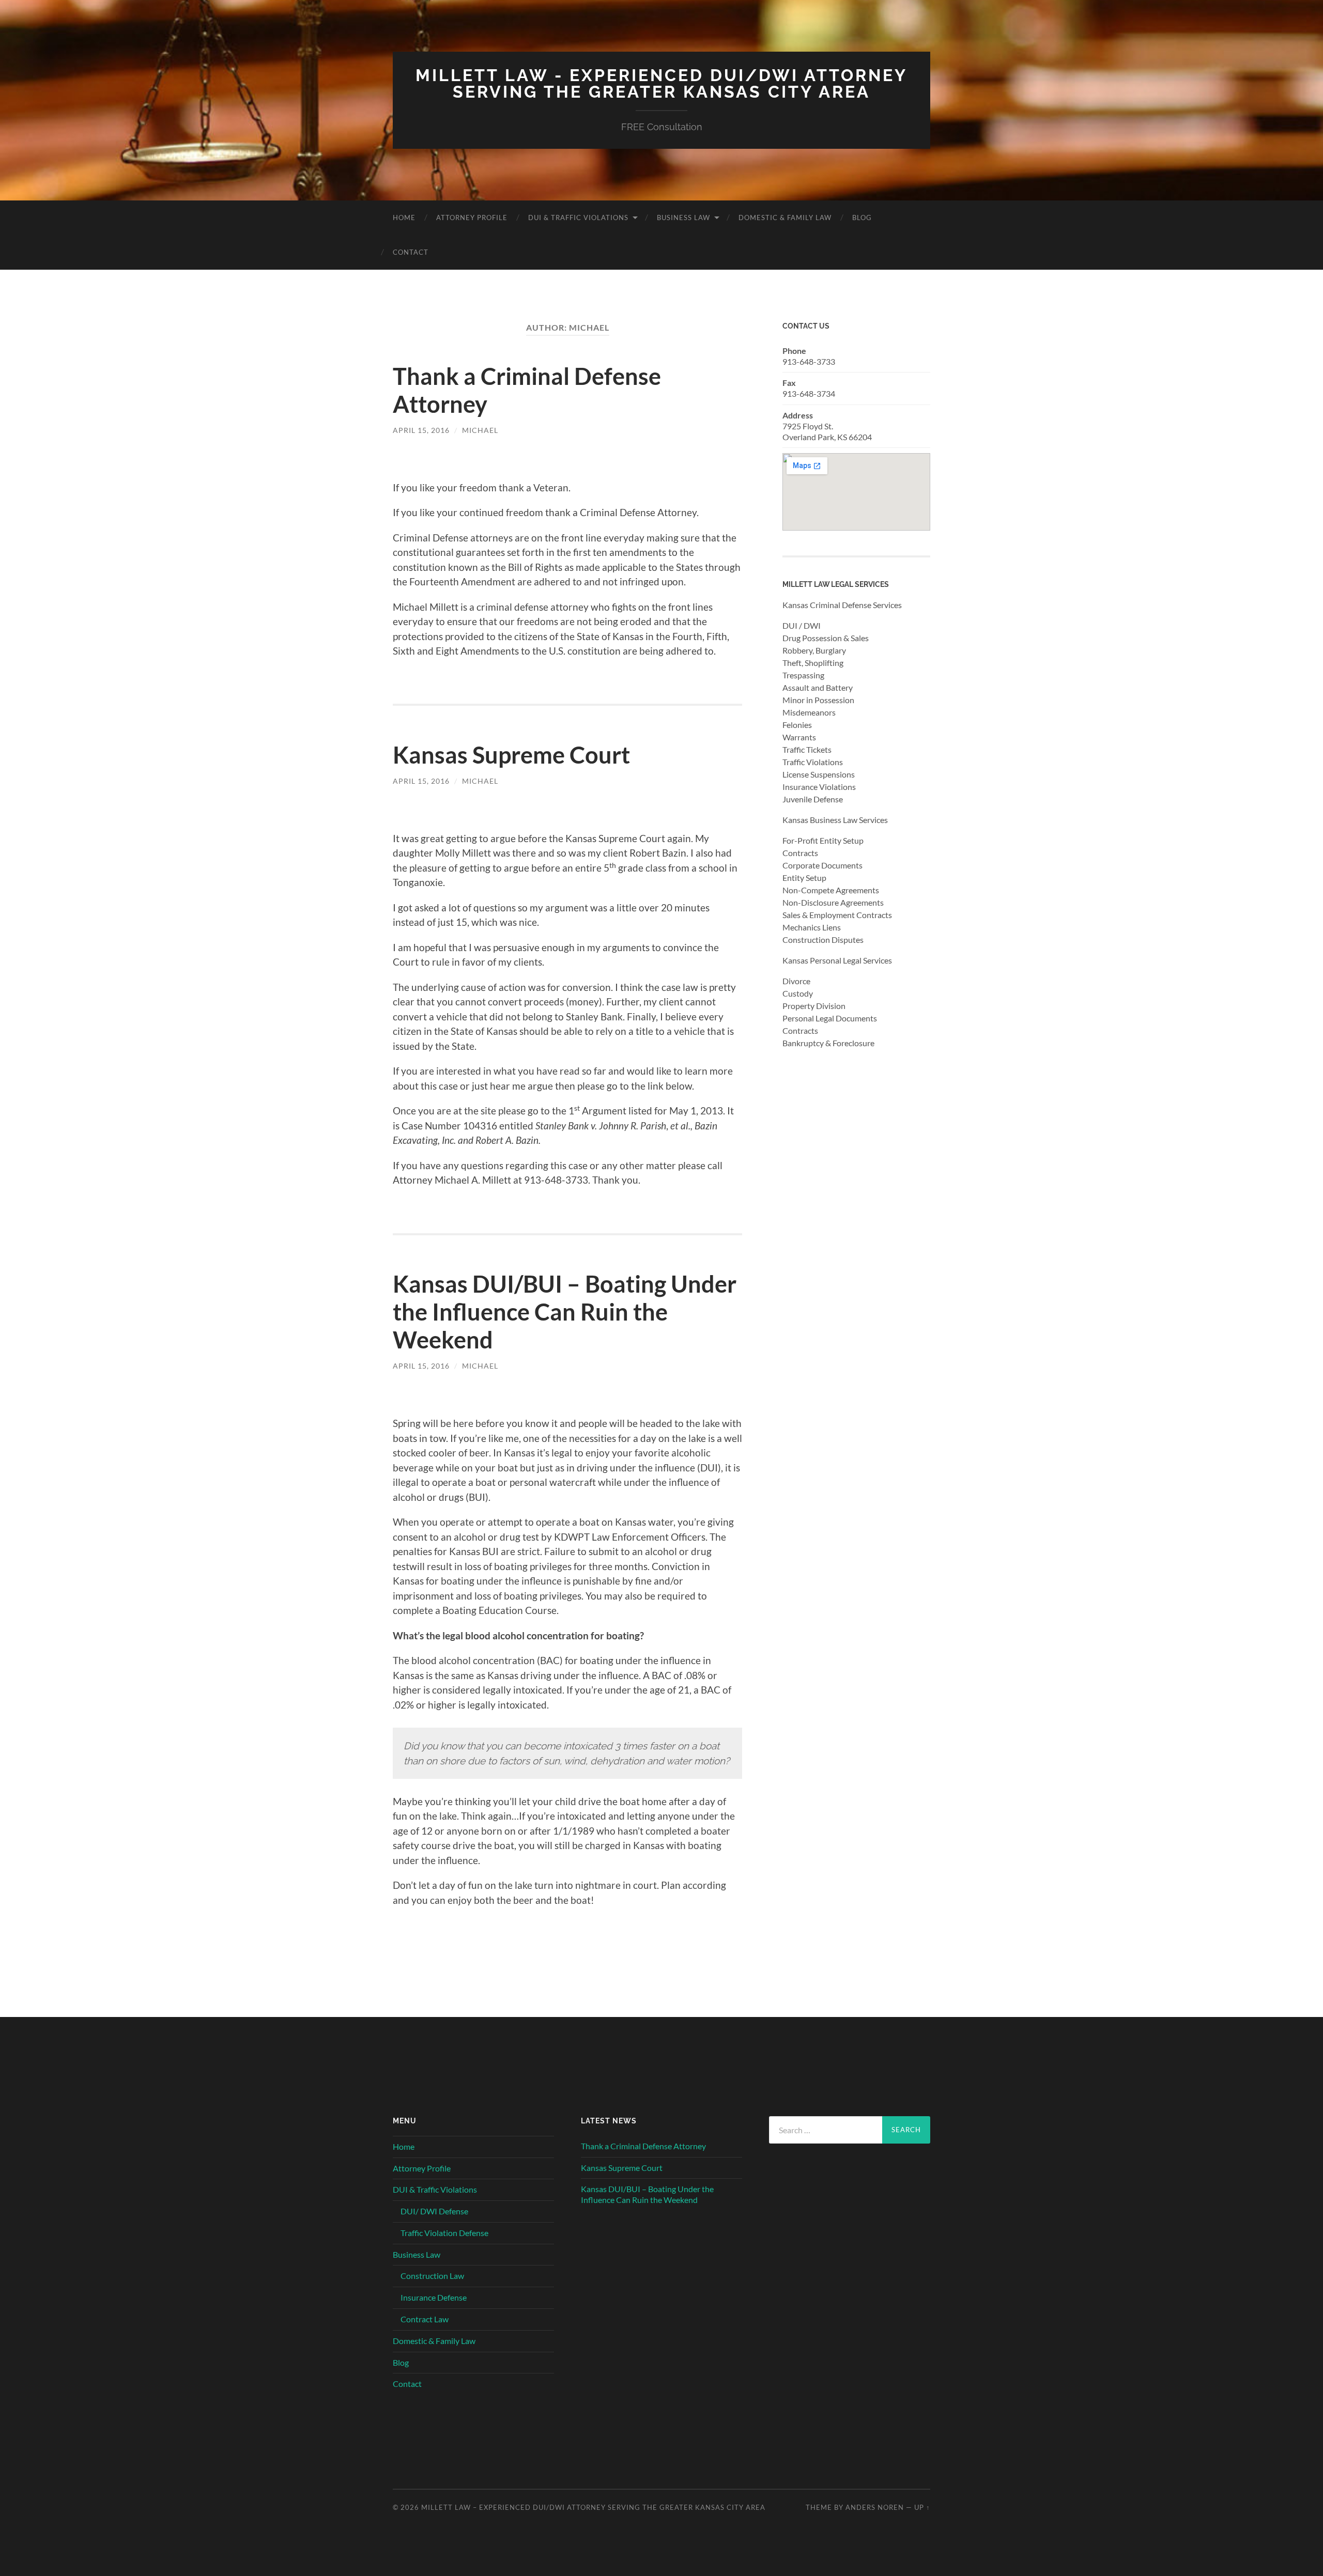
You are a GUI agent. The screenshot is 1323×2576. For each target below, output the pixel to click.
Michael (480, 430)
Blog (862, 218)
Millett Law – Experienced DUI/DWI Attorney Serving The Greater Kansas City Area (593, 2507)
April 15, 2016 (421, 430)
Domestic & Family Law (785, 218)
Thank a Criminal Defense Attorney (643, 2146)
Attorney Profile (472, 218)
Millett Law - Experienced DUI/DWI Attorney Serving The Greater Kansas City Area (661, 83)
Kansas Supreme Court (511, 755)
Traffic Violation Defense (444, 2233)
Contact (411, 252)
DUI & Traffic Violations (578, 218)
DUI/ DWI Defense (434, 2211)
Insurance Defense (434, 2297)
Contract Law (425, 2319)
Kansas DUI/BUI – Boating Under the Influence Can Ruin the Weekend (565, 1312)
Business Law (683, 218)
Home (404, 218)
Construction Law (432, 2276)
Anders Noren (875, 2507)
